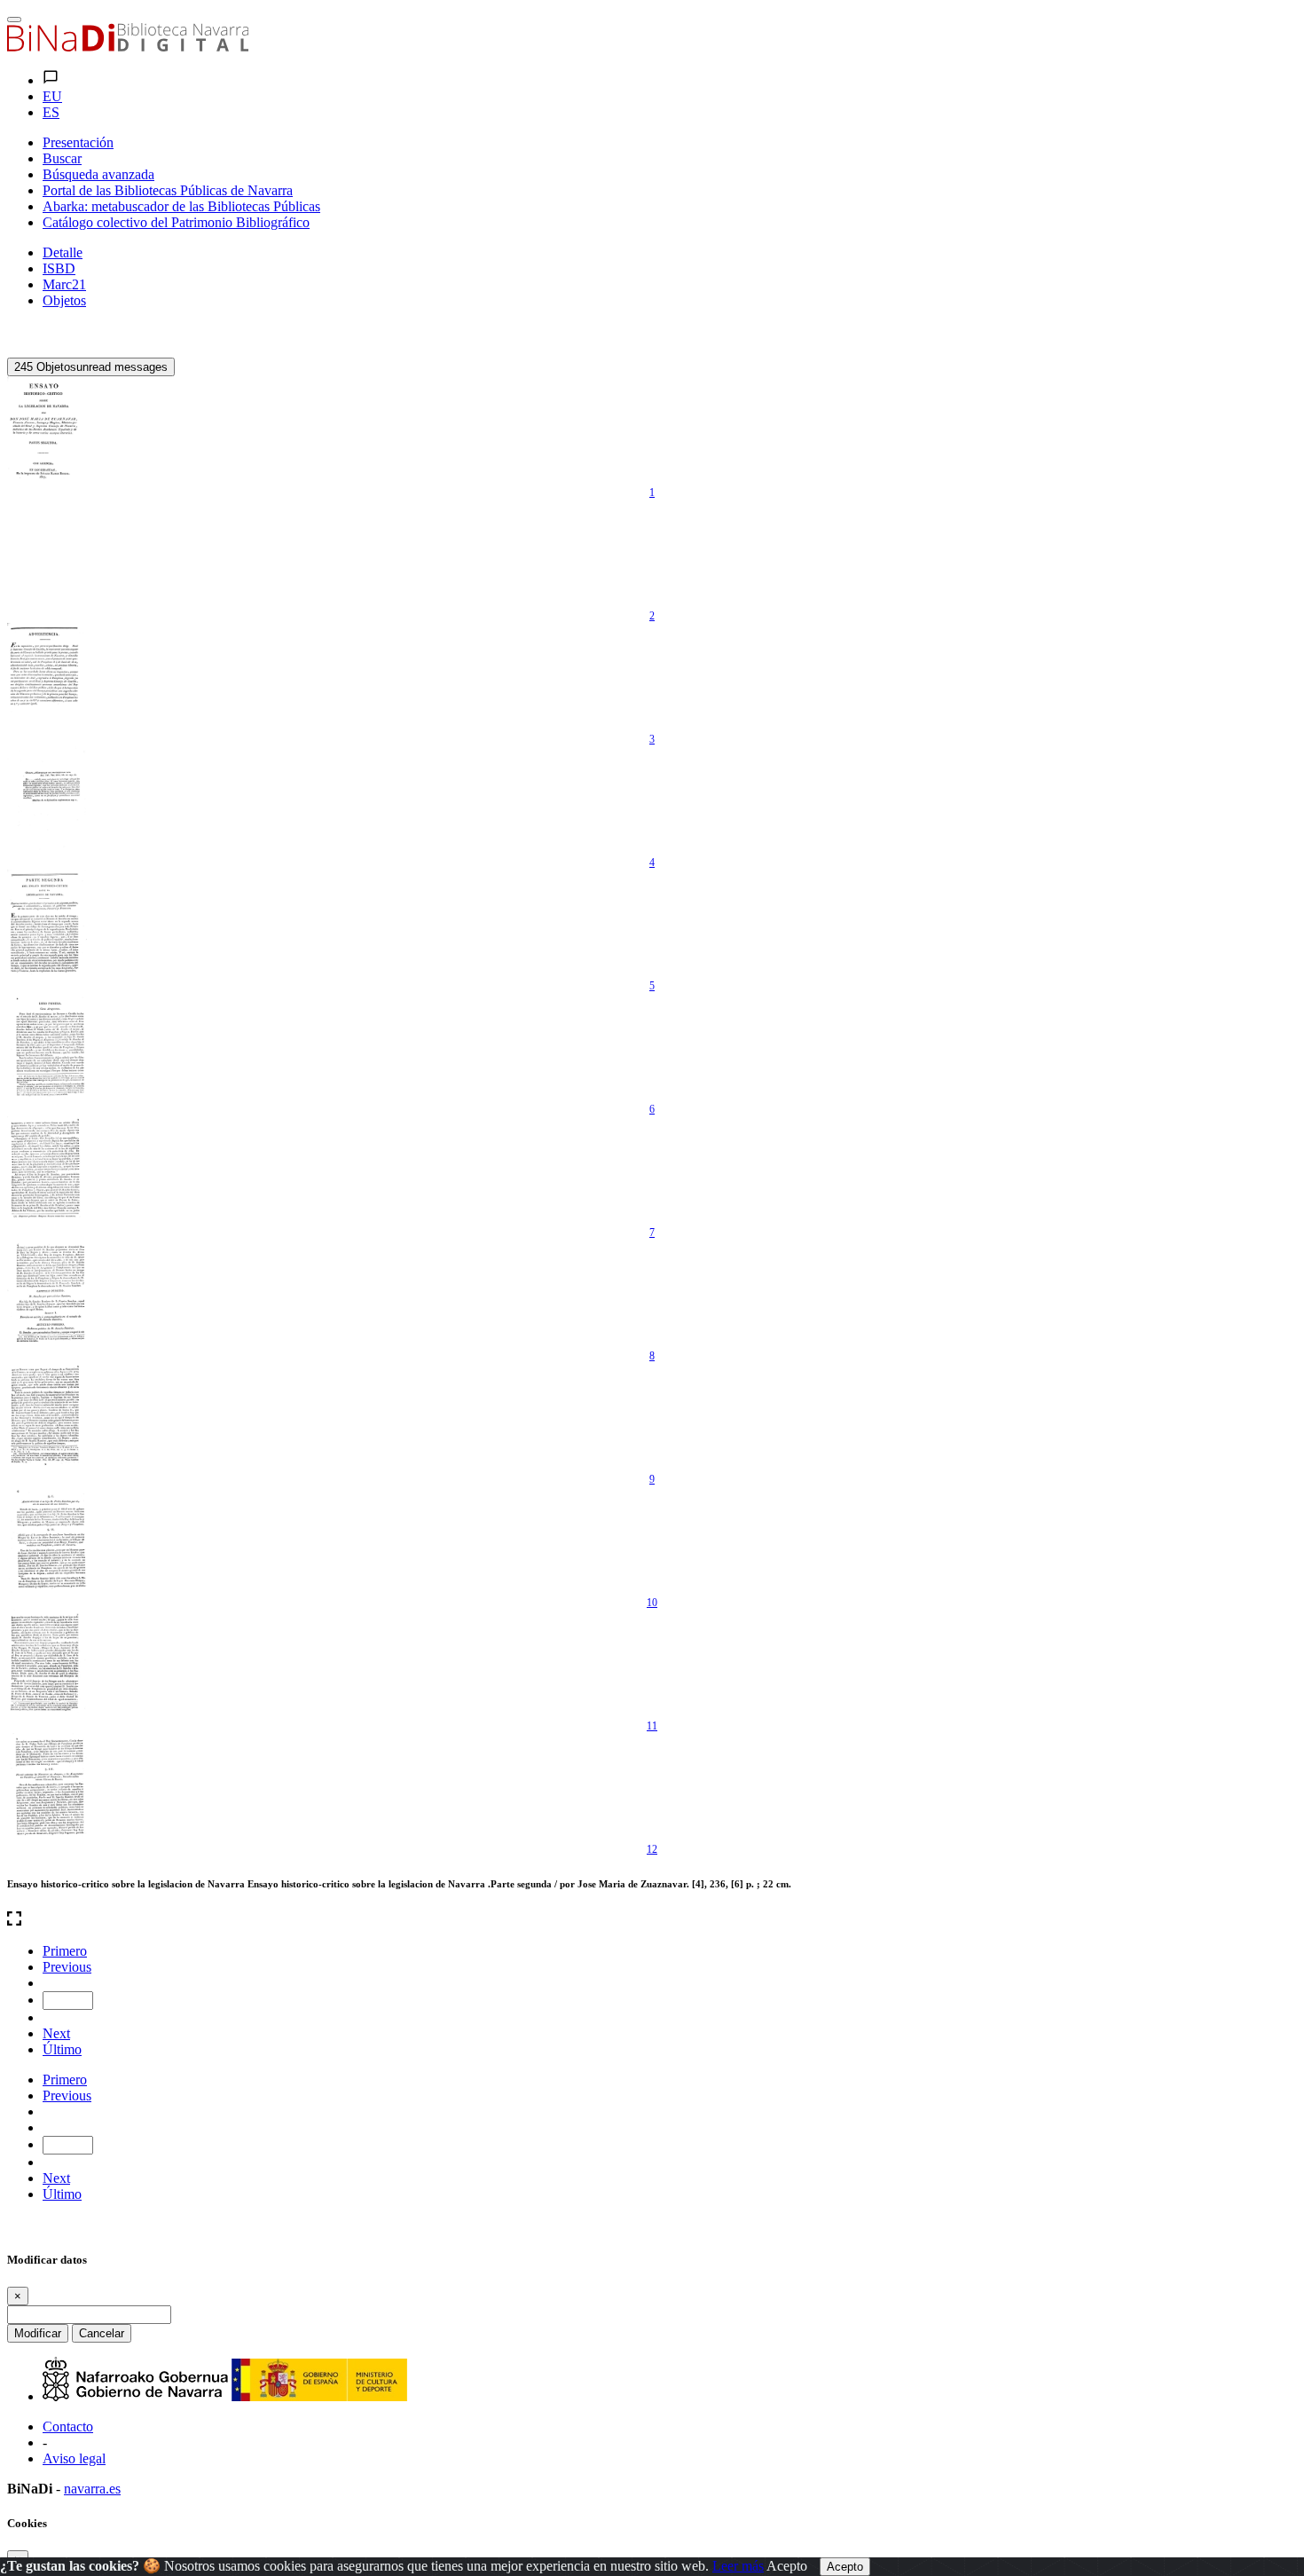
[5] (47, 923)
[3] (47, 676)
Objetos (64, 300)
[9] (47, 1416)
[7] (47, 1170)
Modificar (38, 2333)
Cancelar (102, 2333)
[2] (47, 553)
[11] (47, 1663)
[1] (47, 429)
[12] (47, 1786)
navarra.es (92, 2489)
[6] (47, 1046)
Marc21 (64, 284)
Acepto (787, 2566)
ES (51, 112)
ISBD (59, 268)
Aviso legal (74, 2458)
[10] (47, 1540)
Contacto (68, 2426)
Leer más (738, 2566)
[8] (47, 1293)
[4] (47, 800)
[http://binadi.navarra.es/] (128, 47)
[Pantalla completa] (652, 1920)
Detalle (63, 252)
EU (52, 96)
